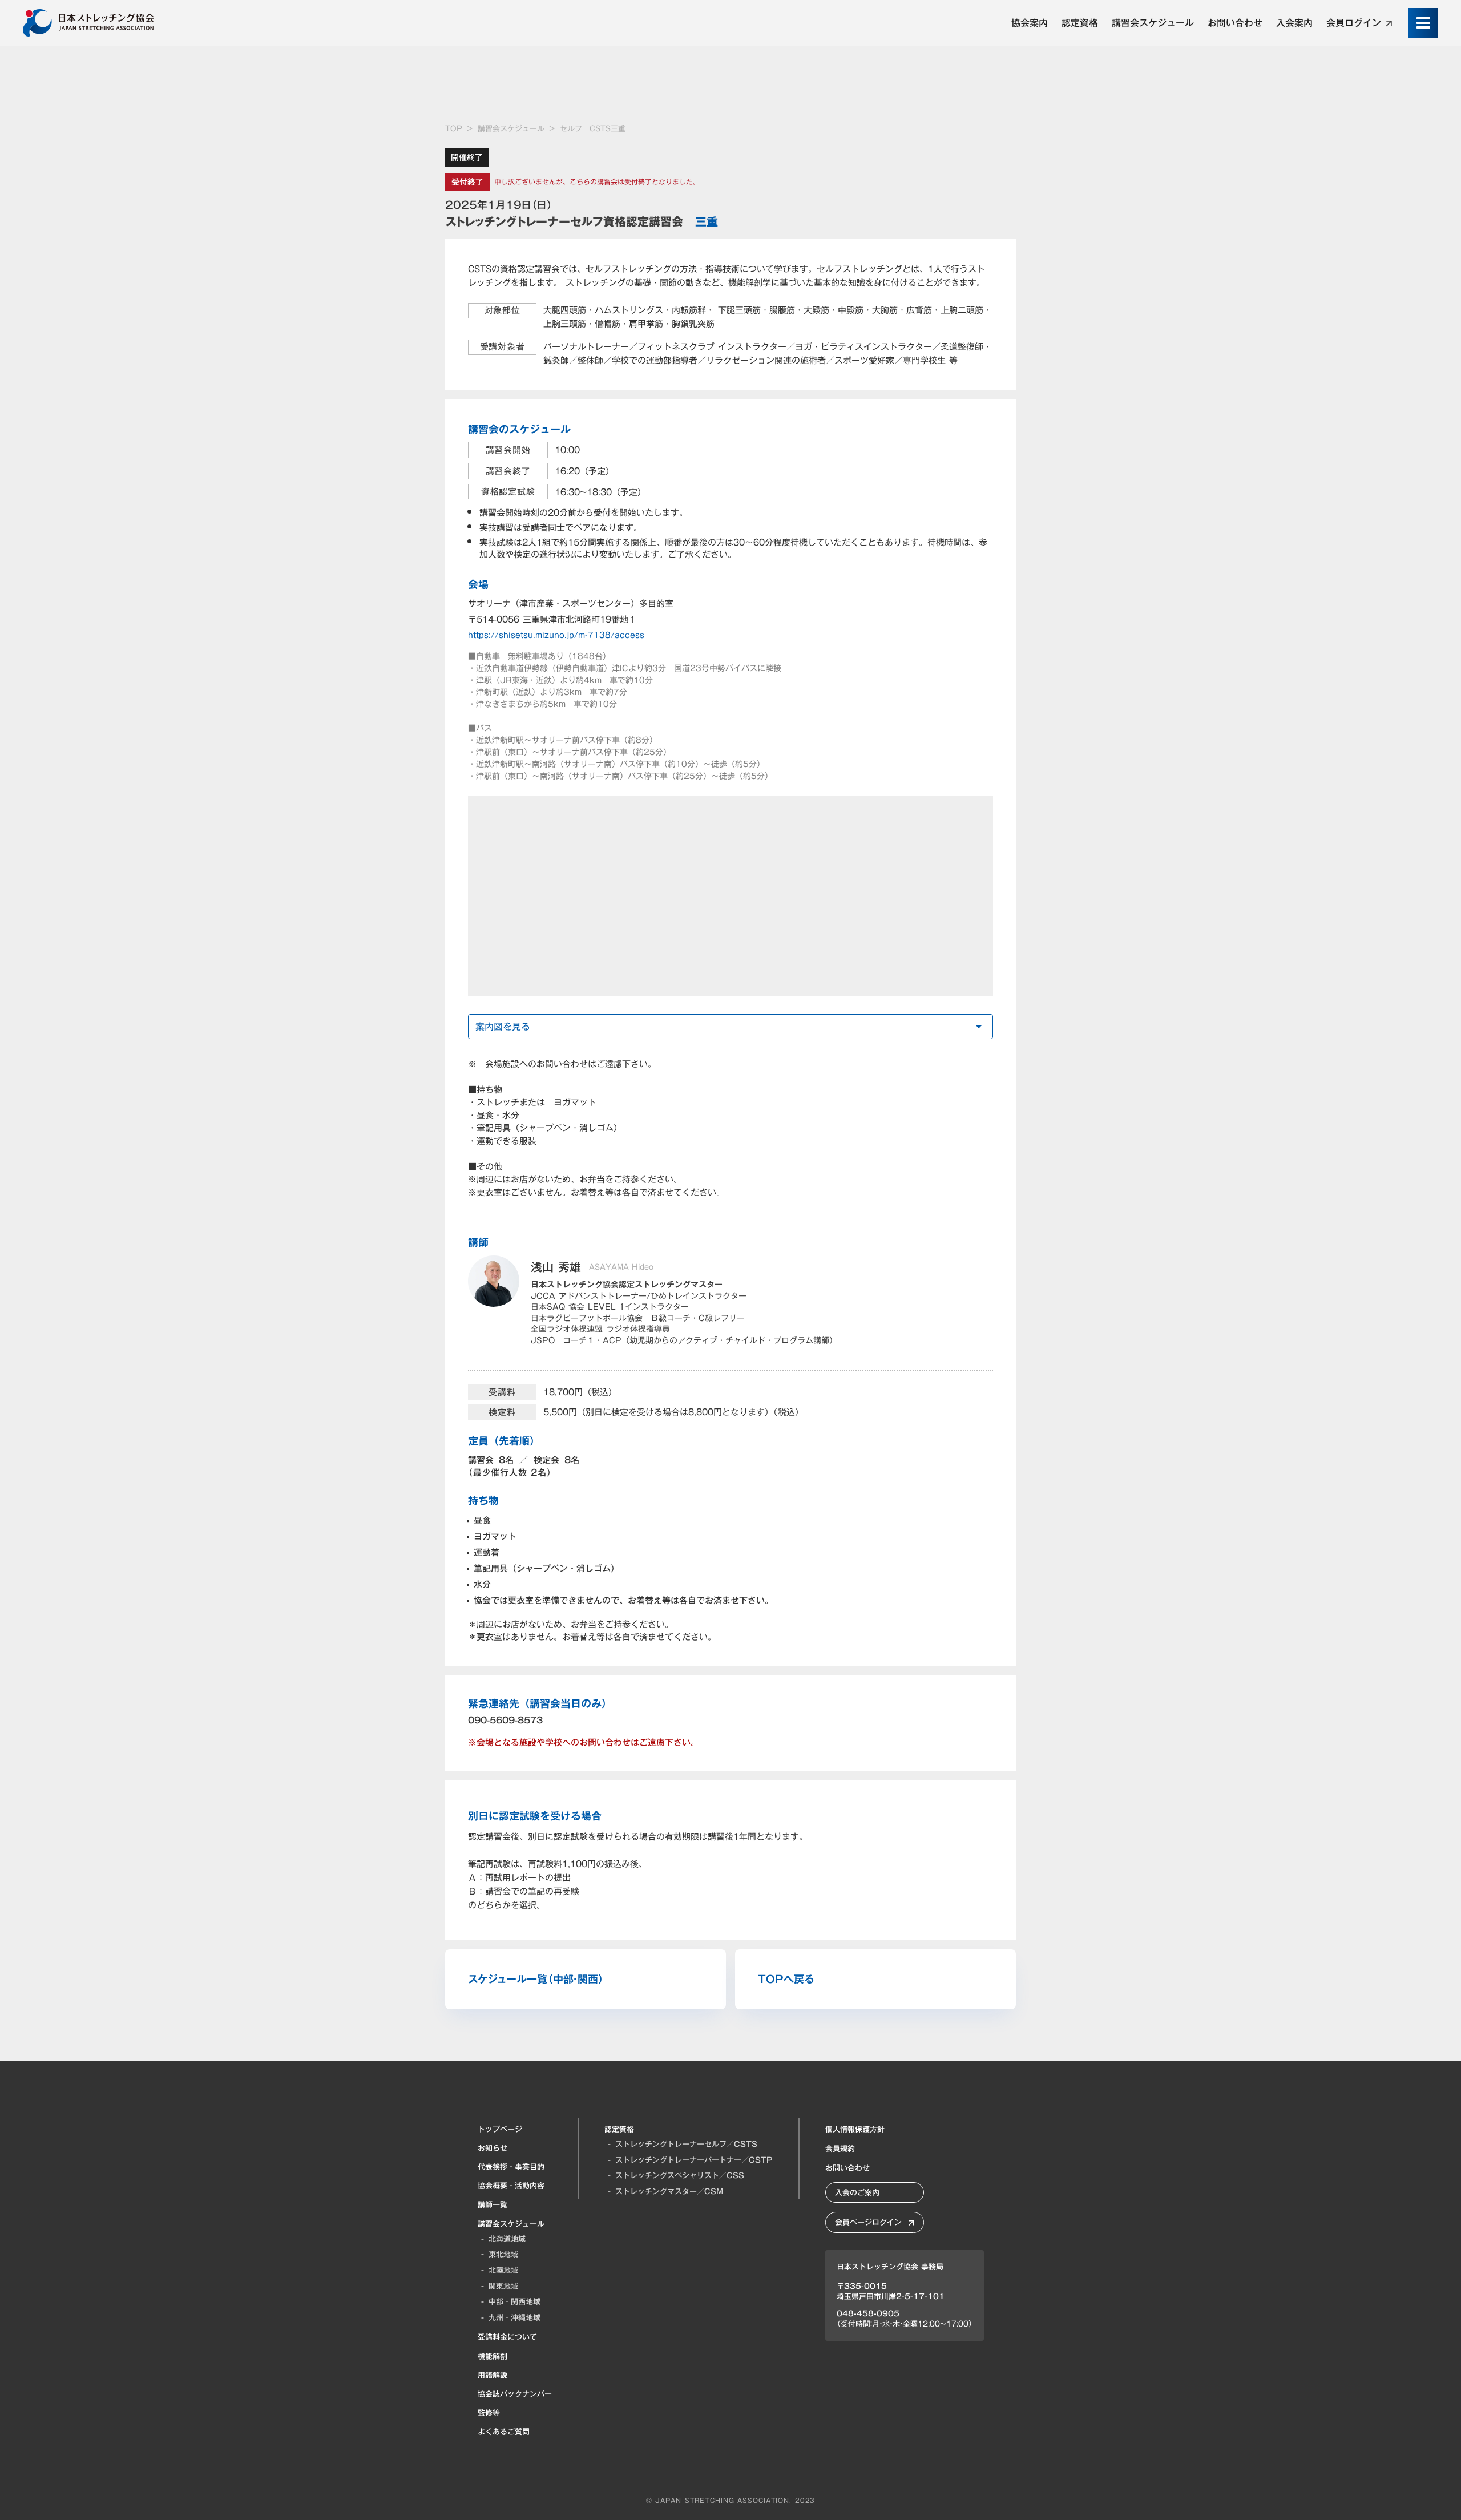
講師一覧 (493, 2204)
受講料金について (507, 2337)
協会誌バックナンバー (515, 2394)
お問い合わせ (847, 2168)
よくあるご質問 (504, 2432)
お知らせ (493, 2148)
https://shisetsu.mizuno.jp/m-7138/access (556, 635)
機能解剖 (493, 2356)
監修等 (489, 2413)
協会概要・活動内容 (511, 2186)
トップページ (500, 2129)
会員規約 (840, 2149)
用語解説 (493, 2375)
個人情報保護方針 (855, 2129)
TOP (454, 129)
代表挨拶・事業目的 (511, 2167)
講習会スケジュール (511, 129)
